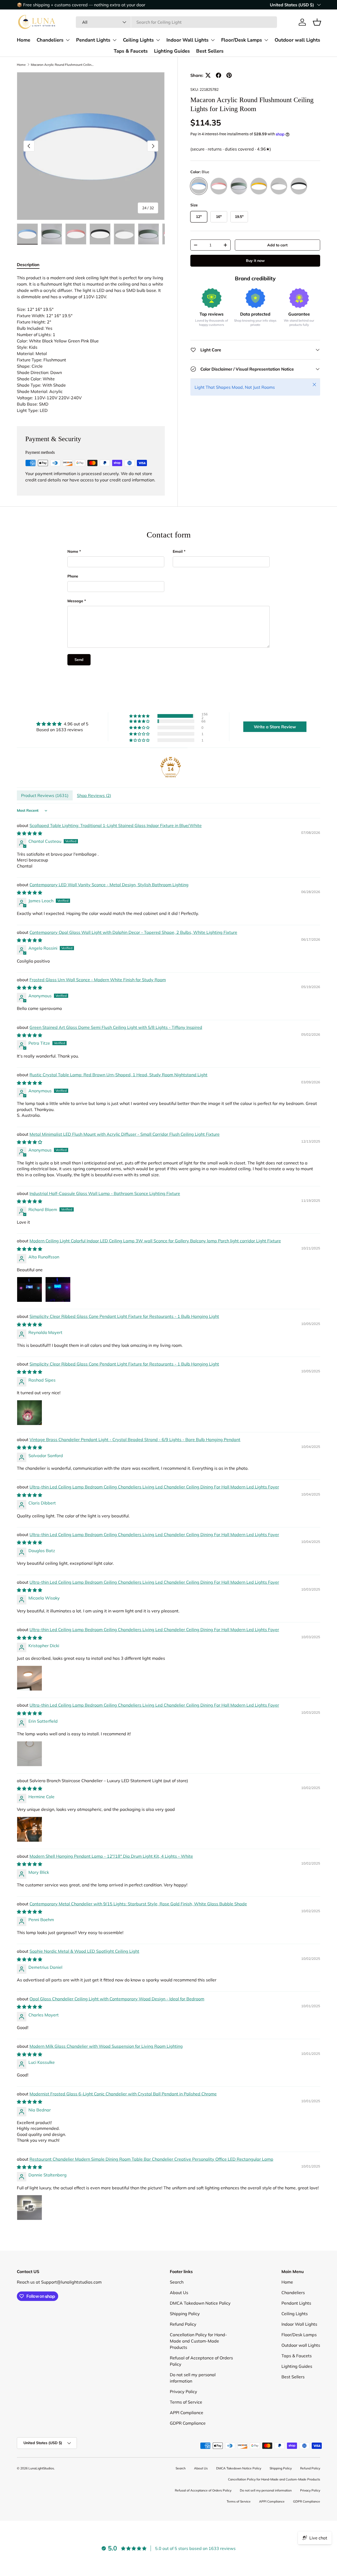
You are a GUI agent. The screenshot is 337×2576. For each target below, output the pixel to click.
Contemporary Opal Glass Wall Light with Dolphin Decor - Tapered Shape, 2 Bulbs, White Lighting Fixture (133, 932)
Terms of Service (186, 2402)
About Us (179, 2293)
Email (178, 551)
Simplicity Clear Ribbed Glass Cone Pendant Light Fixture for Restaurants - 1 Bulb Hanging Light (124, 1316)
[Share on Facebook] (219, 75)
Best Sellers (210, 51)
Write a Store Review (275, 727)
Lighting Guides (172, 51)
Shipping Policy (185, 2314)
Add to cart (277, 245)
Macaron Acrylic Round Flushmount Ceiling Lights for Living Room (62, 65)
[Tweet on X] (208, 75)
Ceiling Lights (138, 40)
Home (24, 40)
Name (73, 551)
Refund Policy (183, 2324)
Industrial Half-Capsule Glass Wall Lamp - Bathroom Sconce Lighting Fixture (105, 1193)
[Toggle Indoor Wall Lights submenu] (213, 40)
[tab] (28, 265)
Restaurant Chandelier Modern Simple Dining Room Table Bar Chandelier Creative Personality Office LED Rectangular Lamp (151, 2159)
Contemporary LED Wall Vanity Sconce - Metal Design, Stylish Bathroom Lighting (109, 885)
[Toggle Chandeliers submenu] (68, 40)
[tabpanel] (91, 344)
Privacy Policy (184, 2391)
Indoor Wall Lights (187, 40)
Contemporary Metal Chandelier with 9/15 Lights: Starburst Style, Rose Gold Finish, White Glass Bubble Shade (138, 1904)
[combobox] (176, 22)
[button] (317, 22)
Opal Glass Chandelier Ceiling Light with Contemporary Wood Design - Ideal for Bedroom (117, 1999)
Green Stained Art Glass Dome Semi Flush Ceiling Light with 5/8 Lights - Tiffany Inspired (116, 1027)
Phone (73, 576)
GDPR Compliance (188, 2423)
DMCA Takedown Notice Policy (200, 2303)
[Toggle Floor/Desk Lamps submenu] (266, 40)
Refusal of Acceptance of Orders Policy (203, 2490)
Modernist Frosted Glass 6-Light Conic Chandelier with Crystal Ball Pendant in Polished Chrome (123, 2094)
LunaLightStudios (41, 2468)
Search (177, 2282)
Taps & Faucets (131, 51)
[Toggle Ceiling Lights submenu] (158, 40)
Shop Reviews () (94, 795)
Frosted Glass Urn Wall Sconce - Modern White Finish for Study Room (98, 980)
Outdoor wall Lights (297, 40)
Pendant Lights (93, 40)
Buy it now (255, 261)
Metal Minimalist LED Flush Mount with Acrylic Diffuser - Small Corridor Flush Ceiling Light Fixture (125, 1134)
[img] (62, 724)
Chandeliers (50, 40)
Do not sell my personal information (266, 2490)
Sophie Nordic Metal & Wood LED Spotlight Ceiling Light (84, 1951)
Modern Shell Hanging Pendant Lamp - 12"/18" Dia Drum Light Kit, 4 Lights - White (111, 1856)
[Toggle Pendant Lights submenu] (115, 40)
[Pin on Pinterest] (229, 75)
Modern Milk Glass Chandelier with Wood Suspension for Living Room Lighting (106, 2046)
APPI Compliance (187, 2413)
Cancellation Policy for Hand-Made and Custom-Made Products (198, 2341)
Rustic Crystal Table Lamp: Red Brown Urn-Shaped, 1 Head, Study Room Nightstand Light (118, 1075)
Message (75, 601)
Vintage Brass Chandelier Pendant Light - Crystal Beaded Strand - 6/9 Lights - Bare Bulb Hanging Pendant (135, 1439)
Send (79, 660)
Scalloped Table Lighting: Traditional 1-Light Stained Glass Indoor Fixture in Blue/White (116, 825)
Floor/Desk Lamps (242, 40)
